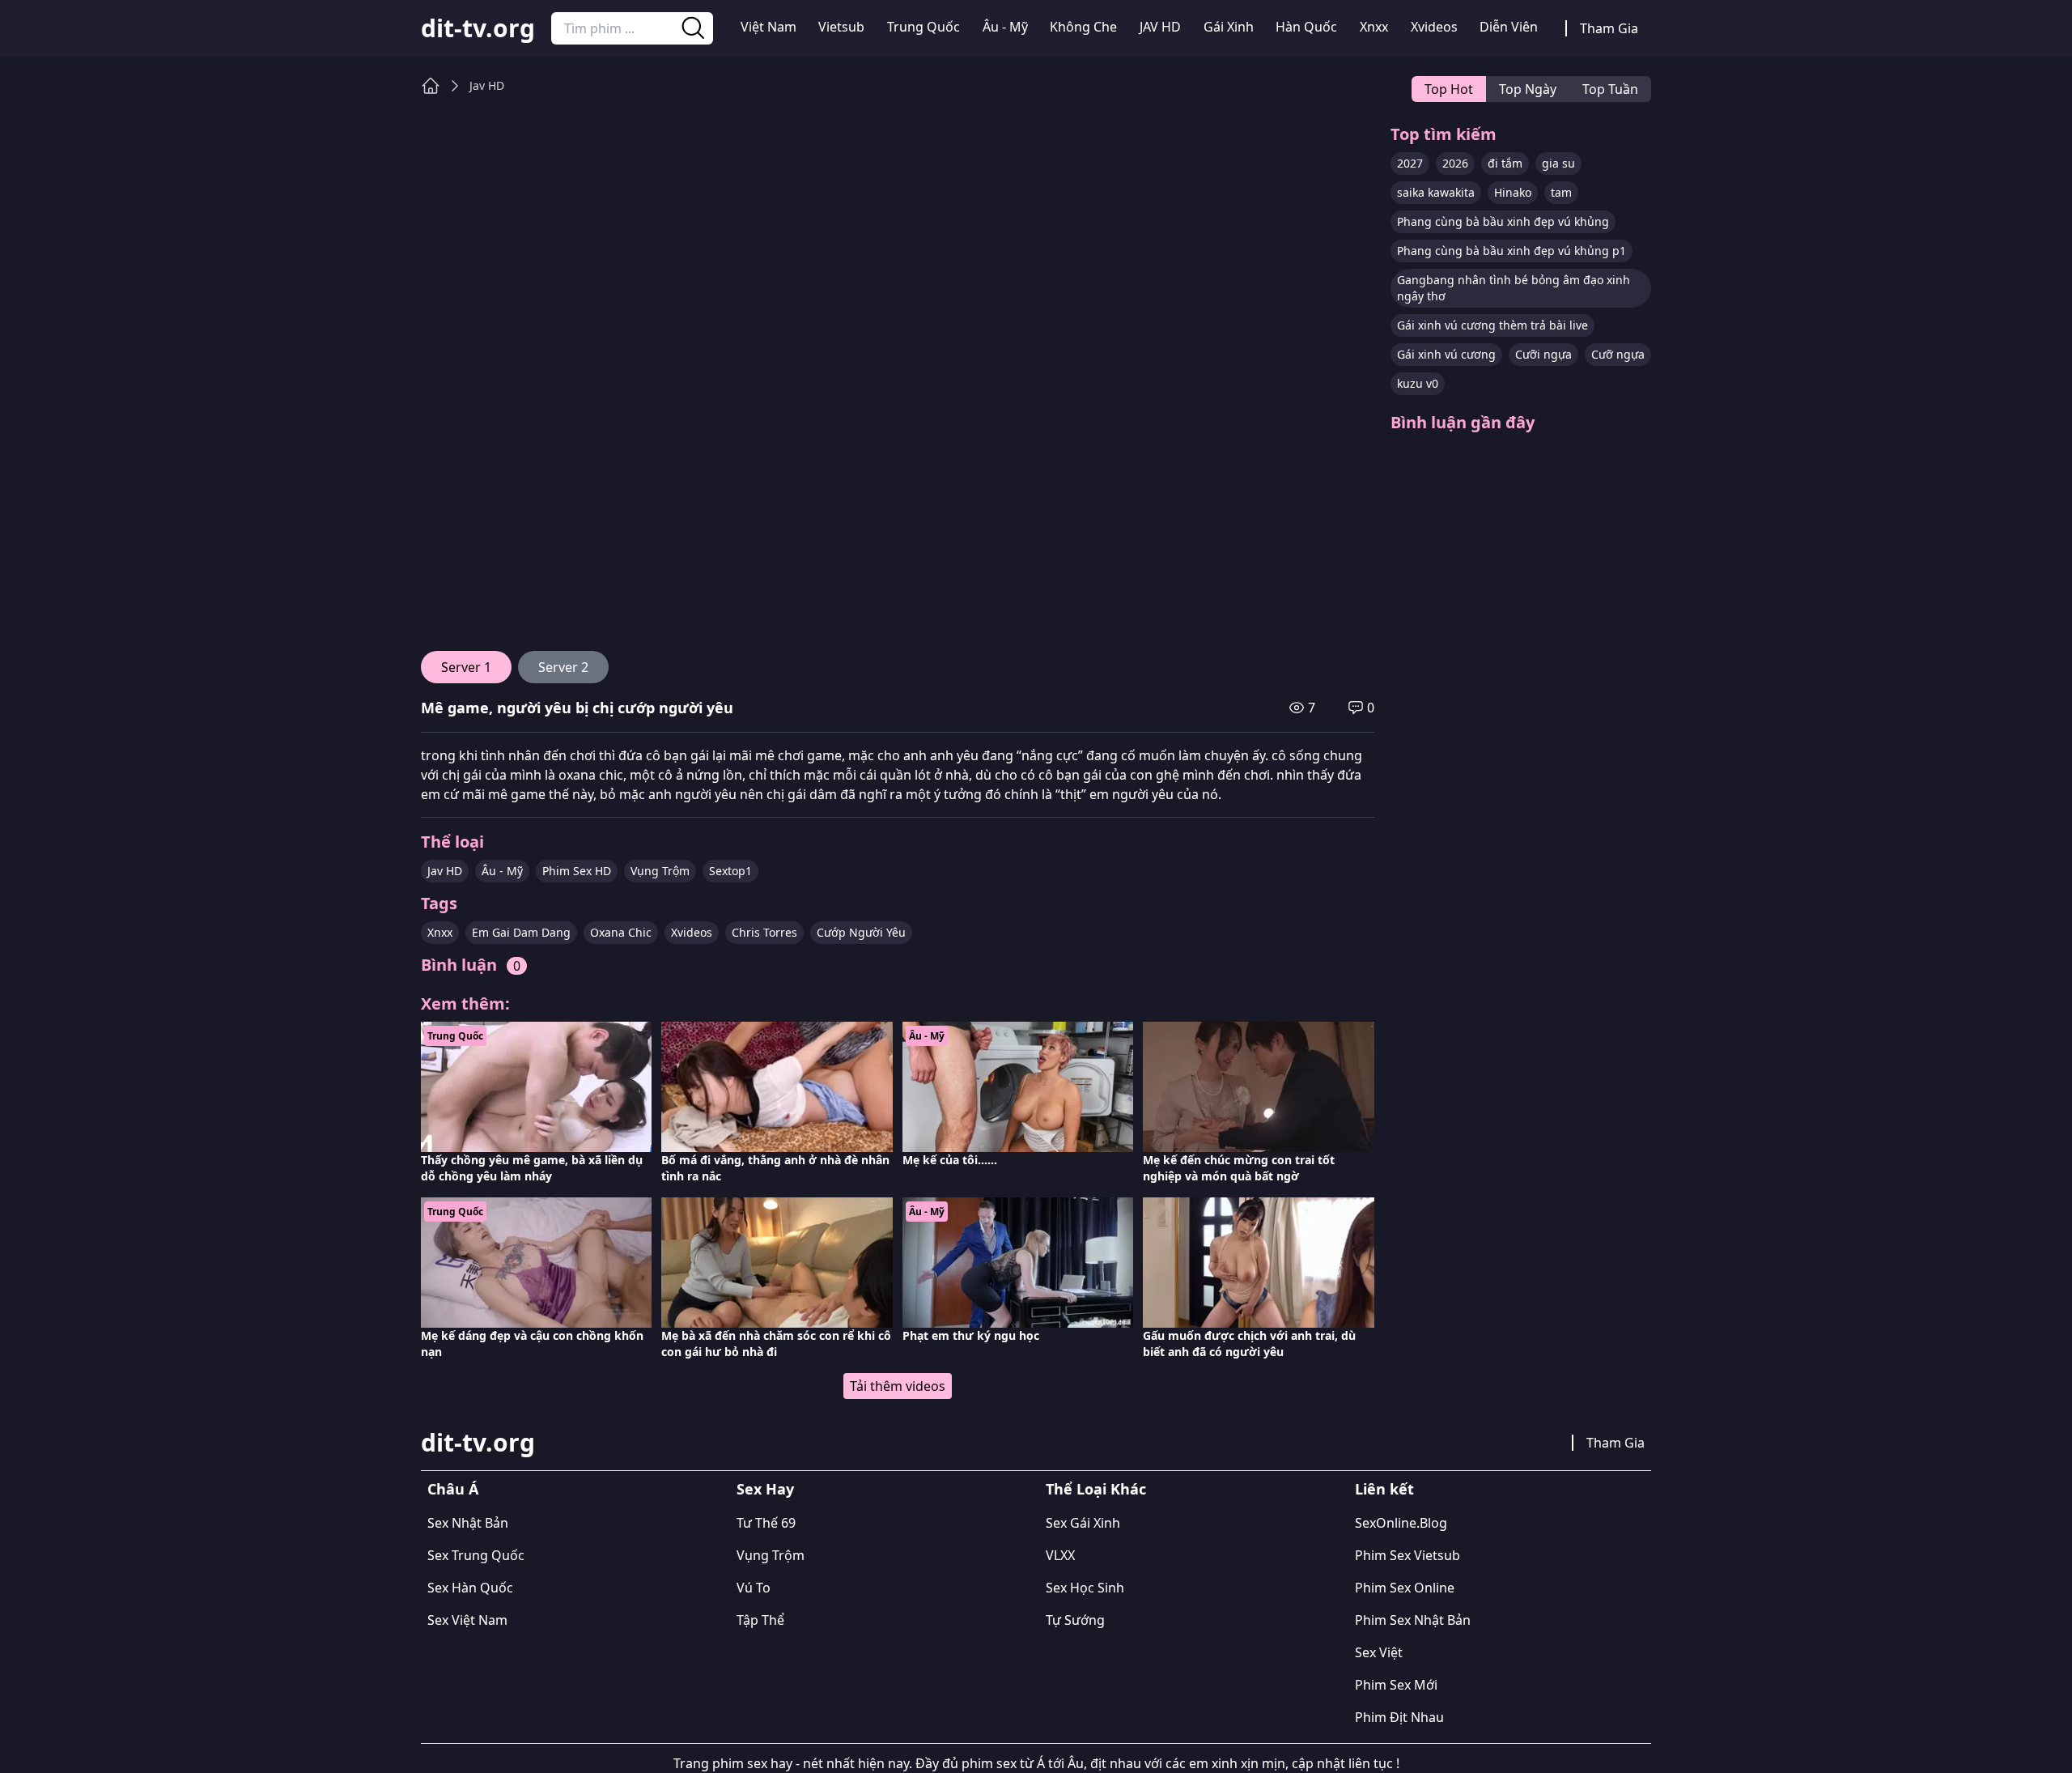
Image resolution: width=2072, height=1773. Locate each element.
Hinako (1513, 192)
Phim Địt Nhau (1399, 1717)
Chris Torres (764, 932)
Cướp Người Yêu (861, 932)
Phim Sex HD (577, 871)
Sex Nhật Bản (468, 1523)
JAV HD (1160, 27)
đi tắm (1505, 163)
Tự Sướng (1075, 1620)
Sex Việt (1379, 1652)
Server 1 (466, 667)
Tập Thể (760, 1620)
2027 (1410, 163)
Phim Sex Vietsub (1408, 1555)
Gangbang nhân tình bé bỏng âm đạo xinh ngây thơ (1514, 288)
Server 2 (563, 667)
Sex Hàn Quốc (470, 1588)
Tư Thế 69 (766, 1523)
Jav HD (487, 85)
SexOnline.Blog (1401, 1523)
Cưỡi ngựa (1543, 354)
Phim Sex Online (1405, 1588)
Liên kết (1384, 1489)
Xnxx (1374, 27)
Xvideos (1434, 27)
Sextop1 (730, 871)
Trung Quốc (923, 27)
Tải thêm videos (898, 1386)
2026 (1455, 163)
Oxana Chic (621, 932)
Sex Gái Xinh (1083, 1523)
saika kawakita (1436, 192)
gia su (1558, 163)
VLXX (1060, 1555)
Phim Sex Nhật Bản (1413, 1620)
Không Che (1083, 27)
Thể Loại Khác (1096, 1489)
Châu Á (453, 1489)
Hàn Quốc (1306, 27)
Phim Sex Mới (1396, 1685)
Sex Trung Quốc (476, 1555)
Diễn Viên (1509, 27)
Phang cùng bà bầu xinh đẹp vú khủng (1503, 221)
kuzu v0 (1418, 383)
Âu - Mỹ (1005, 27)
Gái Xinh (1229, 27)
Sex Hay (765, 1489)
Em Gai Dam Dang (521, 932)
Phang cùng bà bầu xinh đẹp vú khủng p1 (1512, 251)
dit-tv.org (478, 28)
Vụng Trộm (660, 871)
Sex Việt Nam (467, 1620)
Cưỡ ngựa (1618, 354)
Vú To (754, 1588)
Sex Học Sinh (1085, 1588)
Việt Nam (769, 27)
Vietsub (841, 27)
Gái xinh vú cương (1446, 354)
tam (1561, 192)
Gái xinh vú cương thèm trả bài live (1492, 325)
